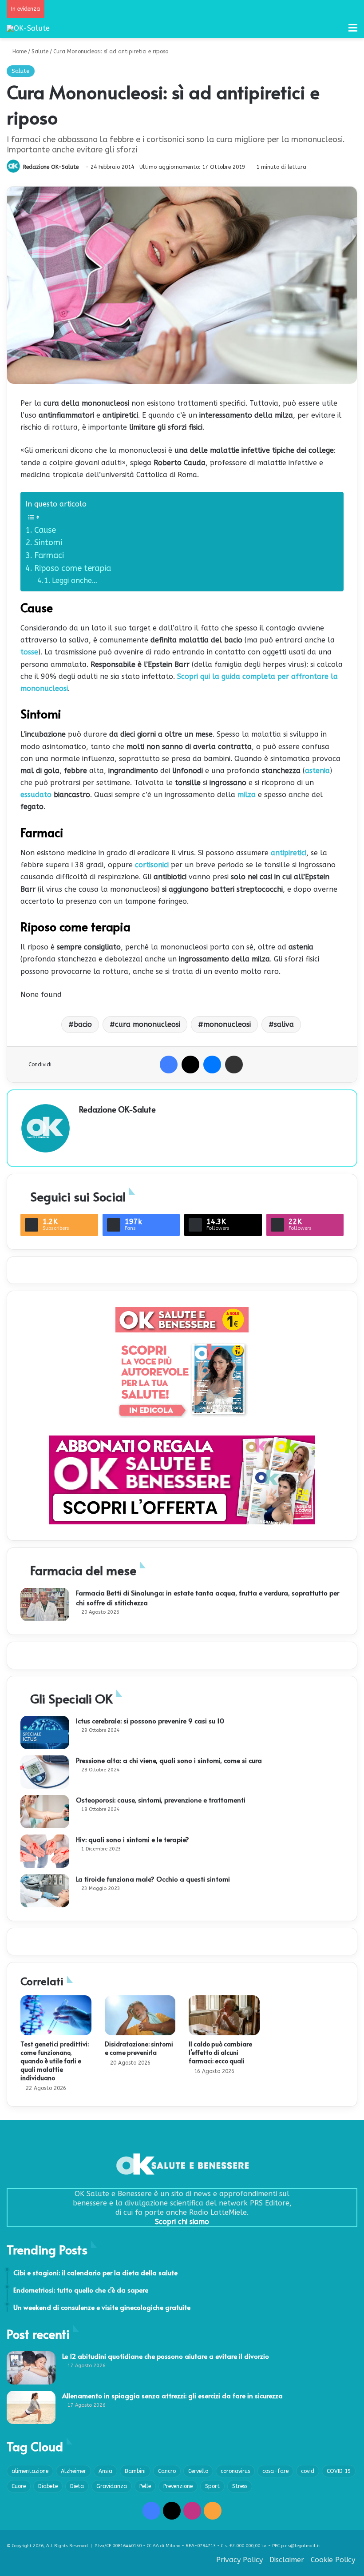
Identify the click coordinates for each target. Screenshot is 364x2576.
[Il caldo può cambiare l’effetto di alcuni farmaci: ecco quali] (224, 2015)
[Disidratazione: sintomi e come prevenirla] (140, 2015)
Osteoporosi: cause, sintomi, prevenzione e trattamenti (161, 1800)
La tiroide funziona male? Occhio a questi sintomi (153, 1879)
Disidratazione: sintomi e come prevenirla (139, 2048)
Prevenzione (178, 2486)
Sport (212, 2486)
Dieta (77, 2486)
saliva (284, 1024)
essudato (36, 795)
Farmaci (49, 555)
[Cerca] (337, 31)
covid (308, 2471)
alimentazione (30, 2471)
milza (247, 795)
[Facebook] (169, 1065)
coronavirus (235, 2471)
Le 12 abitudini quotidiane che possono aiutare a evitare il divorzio (166, 2356)
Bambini (135, 2471)
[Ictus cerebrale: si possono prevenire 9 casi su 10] (45, 1733)
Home (19, 52)
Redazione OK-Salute (51, 167)
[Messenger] (212, 1065)
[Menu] (353, 31)
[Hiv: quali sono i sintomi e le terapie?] (45, 1851)
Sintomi (48, 542)
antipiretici (289, 853)
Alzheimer (73, 2471)
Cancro (167, 2471)
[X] (190, 1065)
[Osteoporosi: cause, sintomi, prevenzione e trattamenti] (45, 1812)
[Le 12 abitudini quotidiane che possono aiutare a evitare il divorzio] (31, 2368)
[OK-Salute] (28, 28)
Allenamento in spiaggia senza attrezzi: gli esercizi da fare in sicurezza (172, 2395)
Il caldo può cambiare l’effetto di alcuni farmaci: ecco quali (220, 2052)
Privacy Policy (239, 2560)
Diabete (48, 2486)
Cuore (19, 2486)
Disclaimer (287, 2560)
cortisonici (152, 865)
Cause (45, 530)
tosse (29, 652)
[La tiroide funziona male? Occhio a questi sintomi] (45, 1891)
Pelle (145, 2486)
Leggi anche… (75, 580)
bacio (83, 1024)
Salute (40, 52)
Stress (240, 2486)
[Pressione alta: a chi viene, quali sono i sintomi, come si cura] (45, 1772)
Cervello (198, 2471)
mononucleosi (227, 1024)
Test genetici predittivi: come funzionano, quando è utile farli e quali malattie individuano (55, 2061)
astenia (317, 771)
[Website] (84, 1125)
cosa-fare (275, 2471)
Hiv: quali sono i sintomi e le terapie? (133, 1839)
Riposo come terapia (73, 568)
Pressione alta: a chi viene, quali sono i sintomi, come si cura (169, 1760)
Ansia (105, 2471)
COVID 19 (339, 2471)
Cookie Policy (333, 2560)
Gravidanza (112, 2486)
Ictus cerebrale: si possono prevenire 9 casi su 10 (150, 1721)
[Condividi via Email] (234, 1065)
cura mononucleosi (148, 1024)
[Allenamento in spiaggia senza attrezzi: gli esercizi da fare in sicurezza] (31, 2407)
